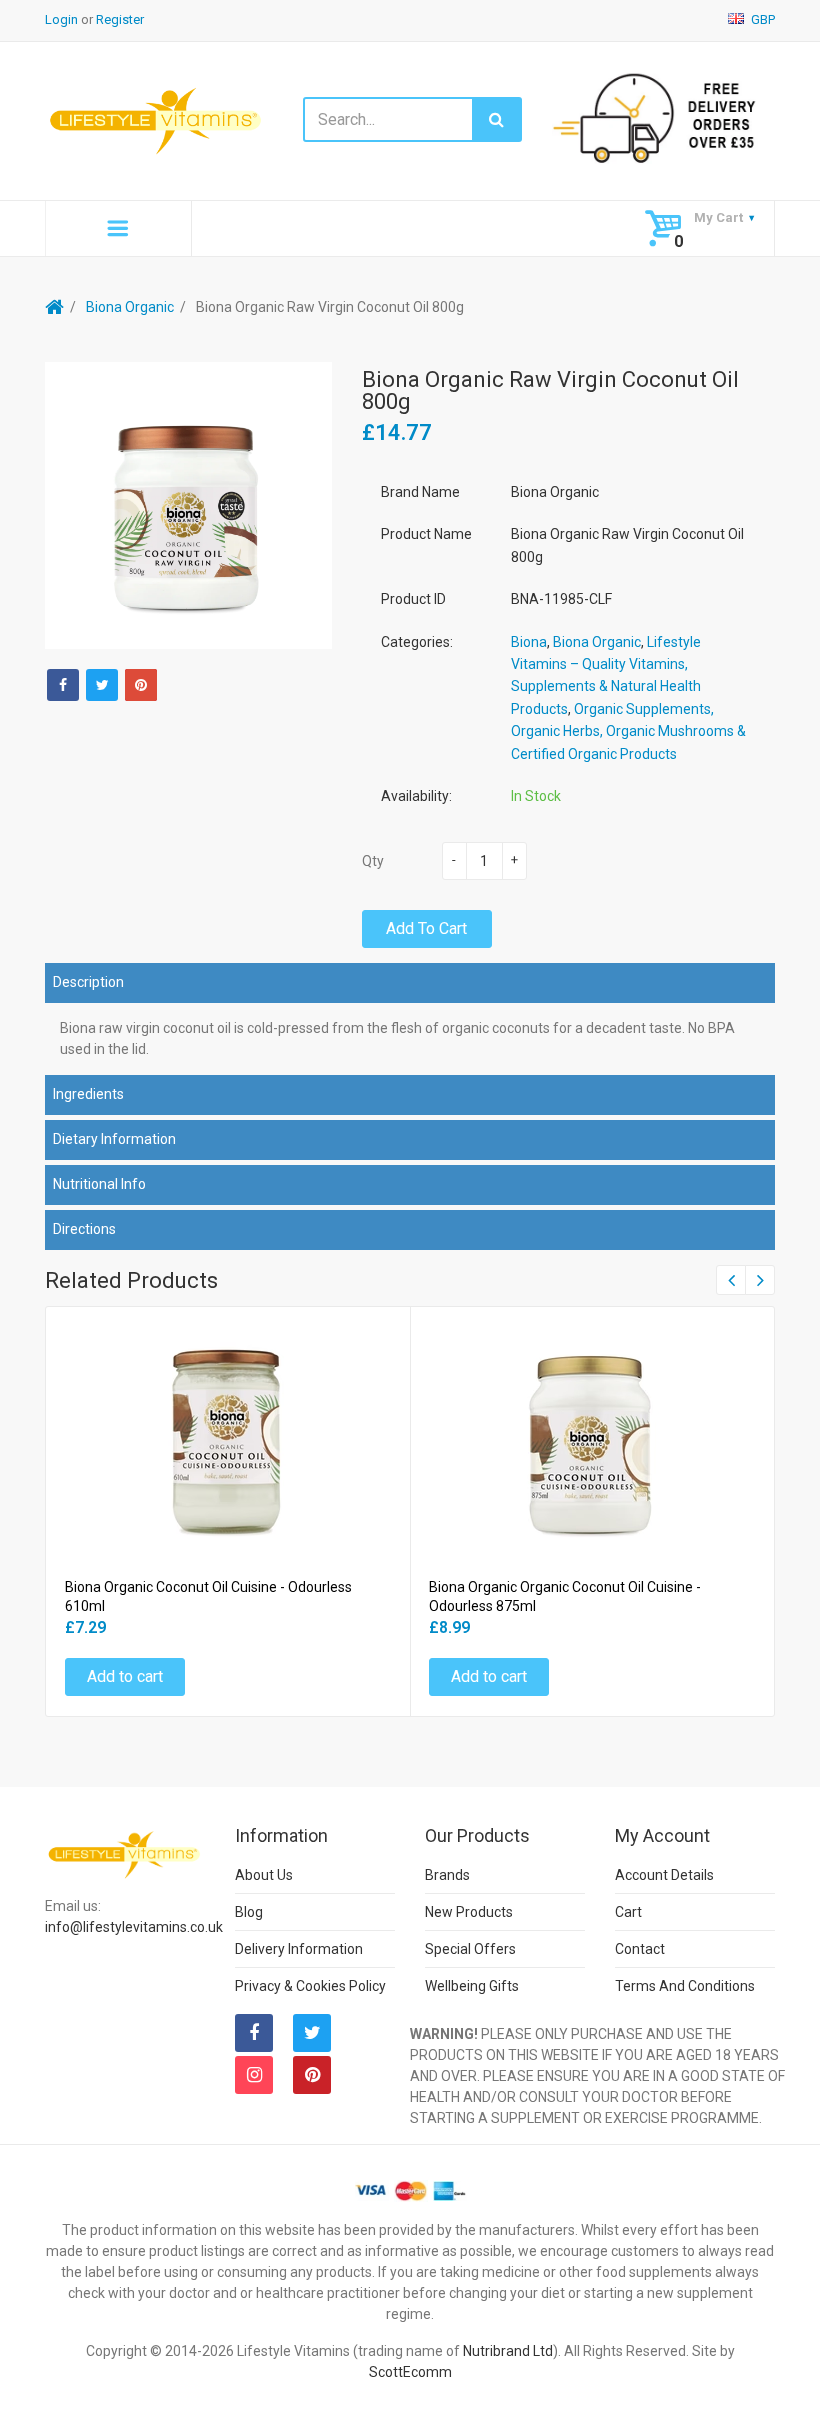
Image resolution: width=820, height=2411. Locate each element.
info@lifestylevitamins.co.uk (134, 1927)
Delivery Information (299, 1949)
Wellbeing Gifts (472, 1986)
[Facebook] (63, 685)
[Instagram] (254, 2075)
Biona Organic (130, 307)
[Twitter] (102, 685)
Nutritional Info (99, 1184)
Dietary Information (114, 1139)
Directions (84, 1229)
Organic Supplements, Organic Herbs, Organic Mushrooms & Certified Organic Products (628, 731)
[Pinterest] (312, 2075)
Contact (640, 1949)
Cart (628, 1912)
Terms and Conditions (685, 1986)
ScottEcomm (410, 2372)
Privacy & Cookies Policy (310, 1986)
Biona (529, 642)
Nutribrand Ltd (508, 2351)
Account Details (664, 1875)
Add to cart (426, 928)
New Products (469, 1912)
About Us (264, 1875)
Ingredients (88, 1094)
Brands (447, 1875)
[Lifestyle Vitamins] (156, 120)
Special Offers (470, 1949)
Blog (249, 1912)
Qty (373, 861)
